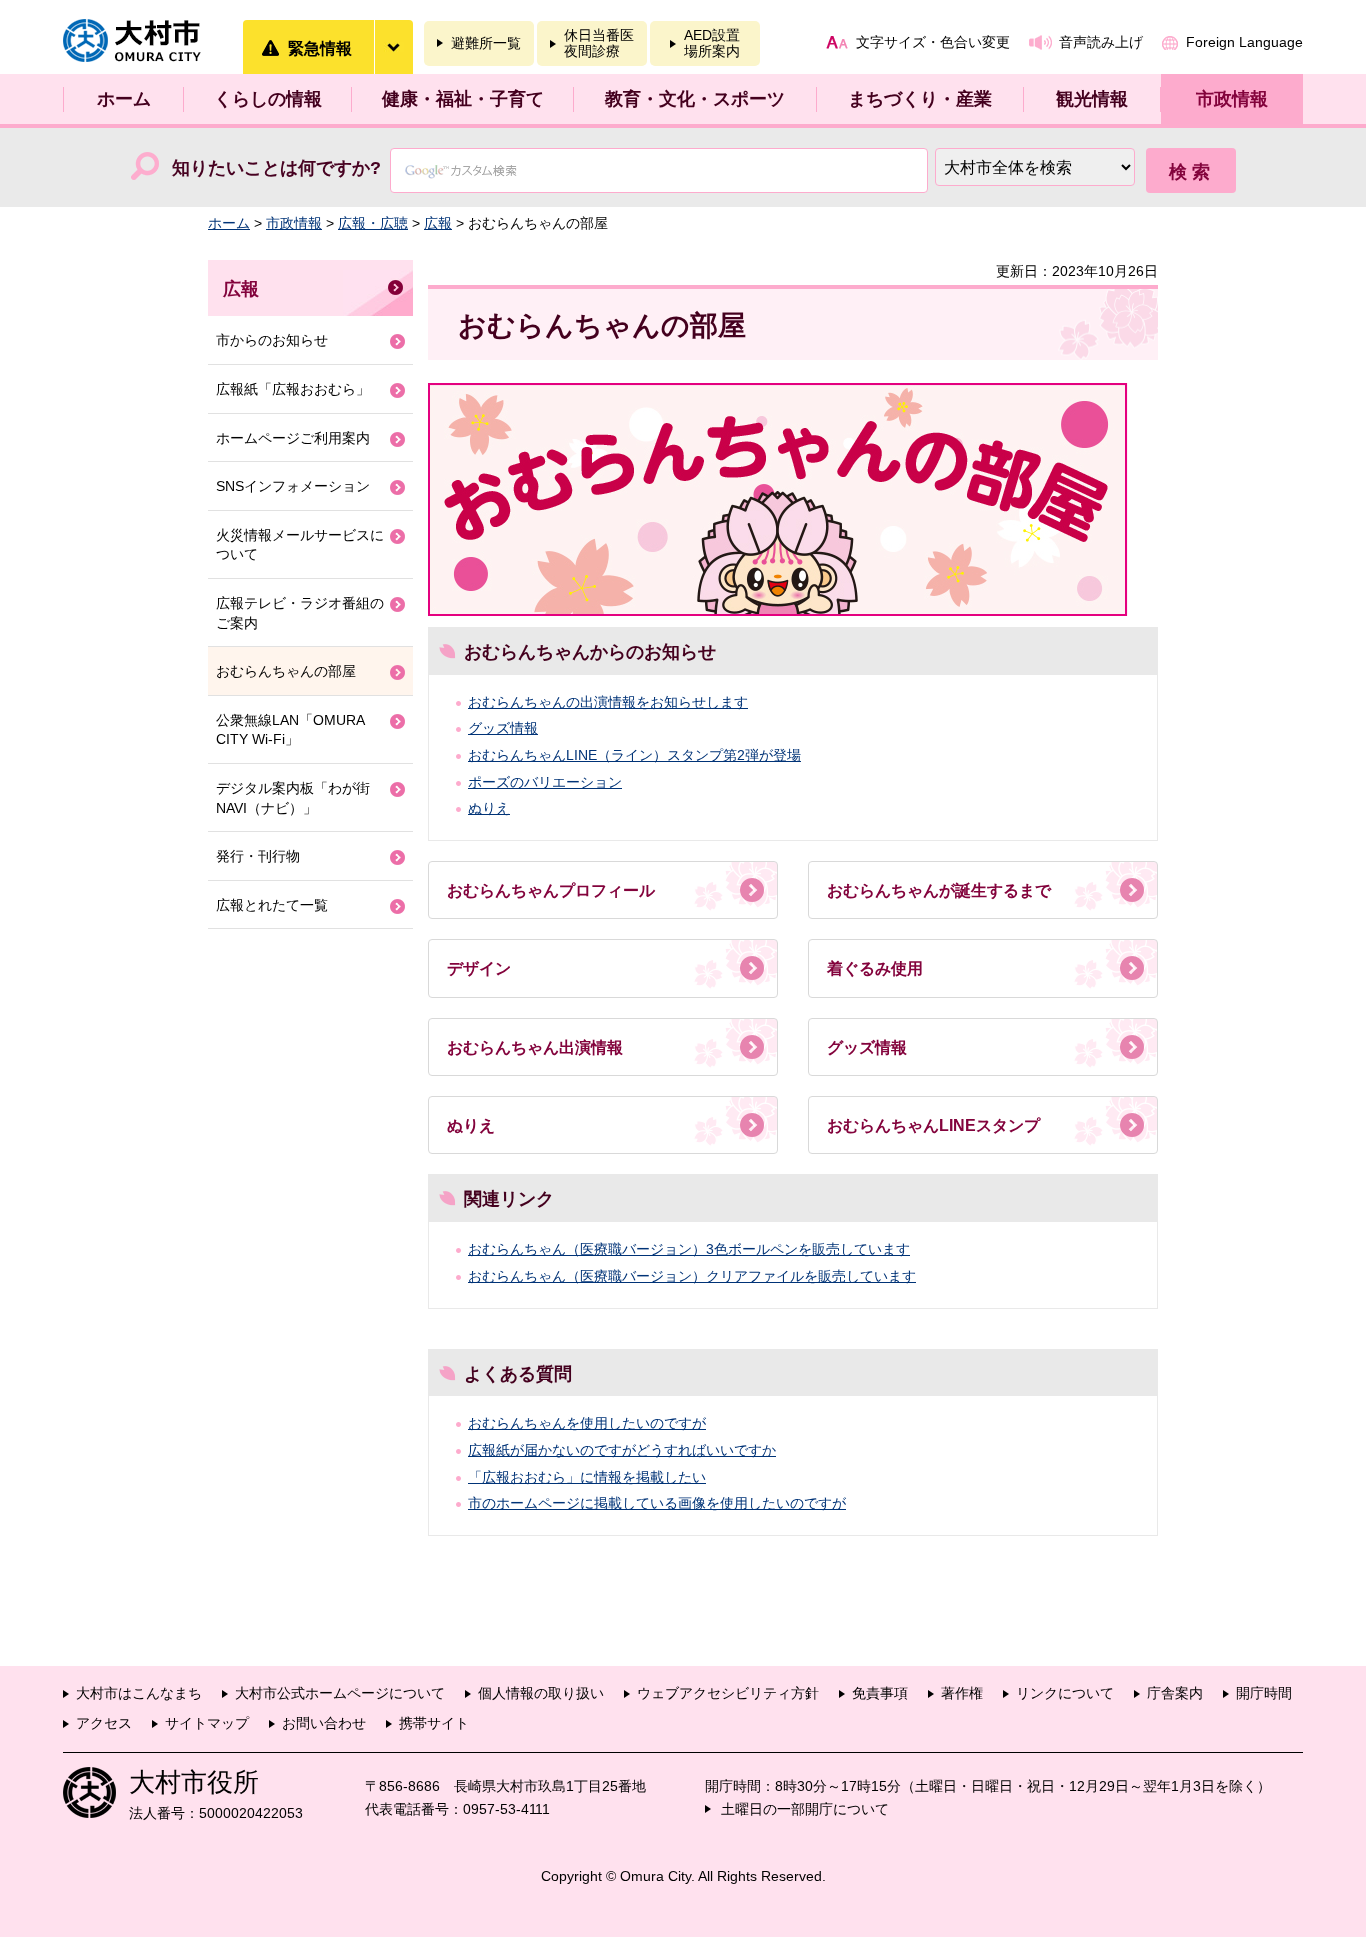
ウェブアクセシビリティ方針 (728, 1693)
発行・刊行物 (258, 856)
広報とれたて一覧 (272, 905)
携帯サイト (434, 1723)
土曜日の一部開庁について (805, 1809)
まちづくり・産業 (920, 99)
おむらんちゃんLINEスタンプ (933, 1125)
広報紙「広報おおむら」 (293, 389)
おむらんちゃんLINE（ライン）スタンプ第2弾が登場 (634, 755)
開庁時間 (1264, 1693)
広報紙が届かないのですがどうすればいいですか (622, 1450)
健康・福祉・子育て (463, 99)
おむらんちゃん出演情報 (535, 1047)
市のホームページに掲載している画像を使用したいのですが (657, 1503)
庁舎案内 (1175, 1693)
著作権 (962, 1693)
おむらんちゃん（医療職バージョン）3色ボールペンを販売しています (689, 1249)
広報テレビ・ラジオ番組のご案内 (300, 613)
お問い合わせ (324, 1723)
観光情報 (1092, 99)
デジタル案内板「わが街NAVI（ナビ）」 (293, 798)
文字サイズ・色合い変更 (933, 42)
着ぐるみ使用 (875, 968)
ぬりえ (489, 808)
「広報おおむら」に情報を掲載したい (587, 1477)
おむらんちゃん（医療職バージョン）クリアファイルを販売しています (692, 1276)
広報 (438, 223)
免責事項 (880, 1693)
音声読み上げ (1101, 42)
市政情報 (1232, 99)
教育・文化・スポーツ (695, 99)
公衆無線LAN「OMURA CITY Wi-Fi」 (290, 730)
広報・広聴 (373, 223)
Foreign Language (1244, 42)
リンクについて (1065, 1693)
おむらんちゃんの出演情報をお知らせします (608, 702)
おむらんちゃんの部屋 (286, 671)
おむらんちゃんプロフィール (551, 890)
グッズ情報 (503, 728)
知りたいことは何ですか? (276, 168)
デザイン (479, 968)
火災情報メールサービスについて (300, 545)
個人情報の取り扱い (541, 1693)
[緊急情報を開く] (393, 47)
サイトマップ (207, 1723)
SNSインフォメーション (293, 486)
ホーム (124, 99)
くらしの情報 (268, 99)
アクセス (104, 1723)
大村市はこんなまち (139, 1693)
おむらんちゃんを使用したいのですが (587, 1423)
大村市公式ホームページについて (340, 1693)
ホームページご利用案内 (293, 438)
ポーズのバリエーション (545, 782)
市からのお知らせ (272, 340)
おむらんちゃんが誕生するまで (939, 890)
